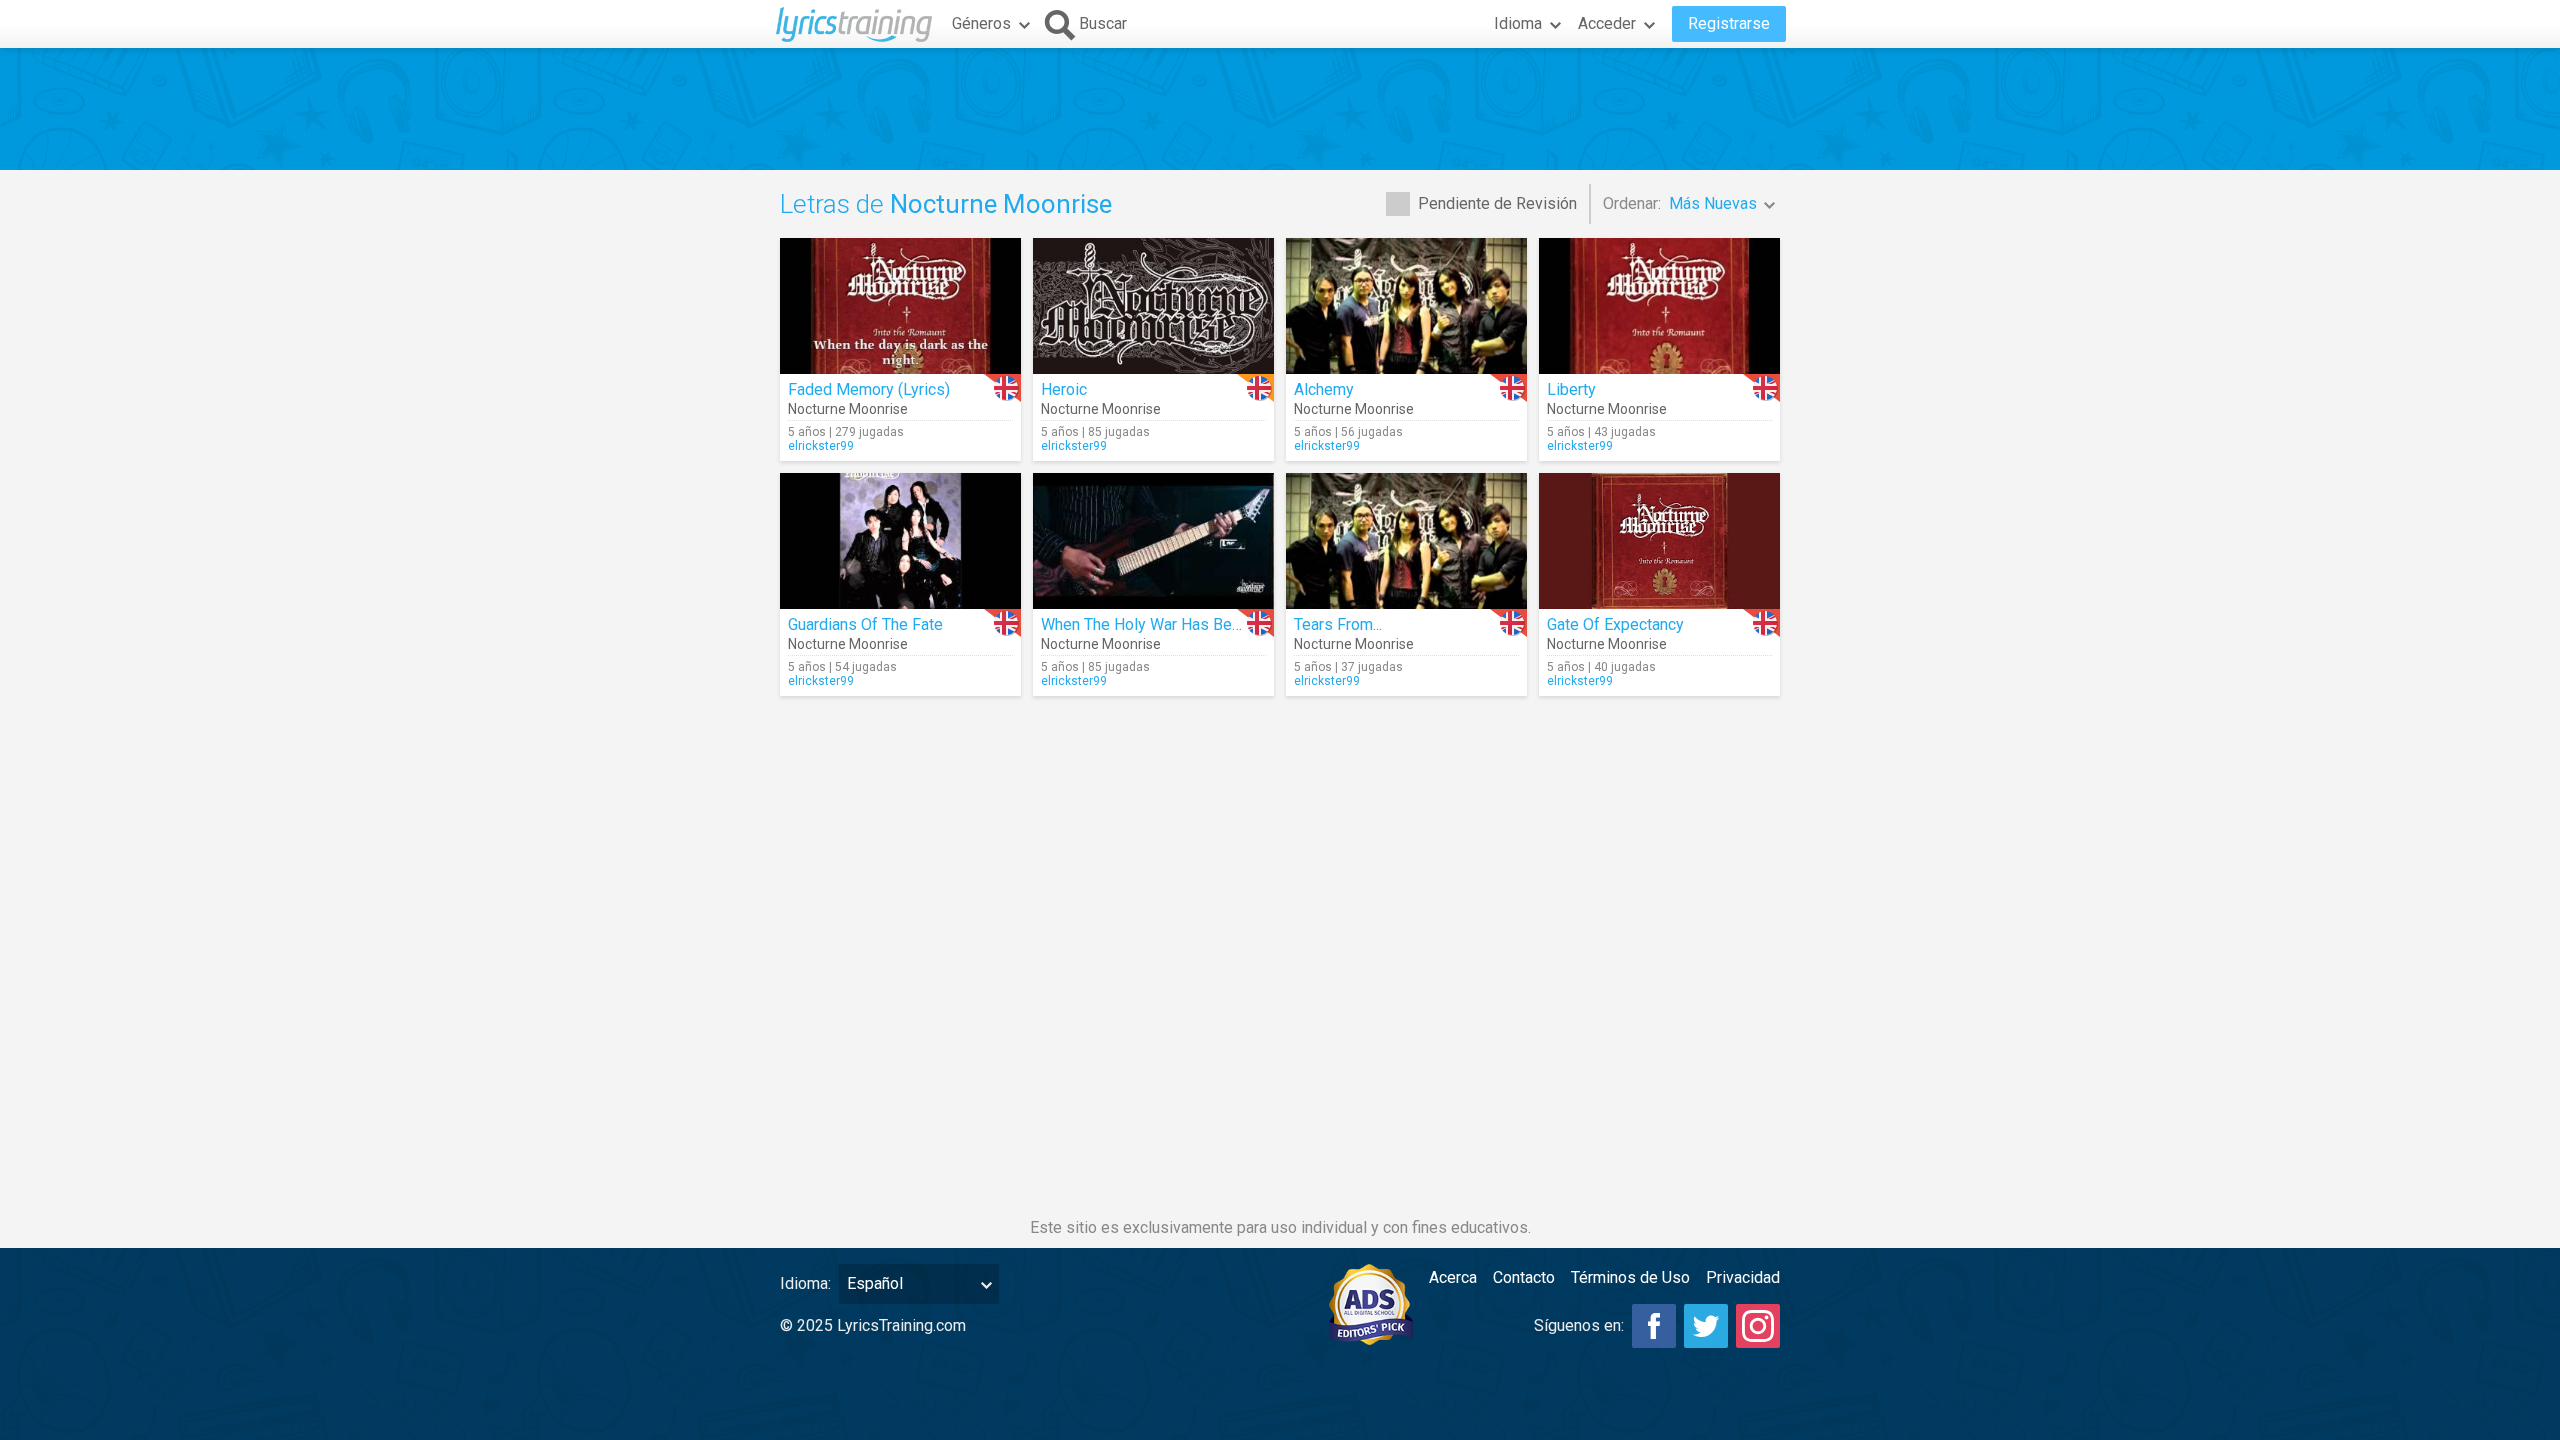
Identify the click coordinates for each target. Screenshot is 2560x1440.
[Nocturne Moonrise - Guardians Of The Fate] (900, 541)
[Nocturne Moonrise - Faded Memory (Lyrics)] (900, 306)
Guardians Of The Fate (865, 624)
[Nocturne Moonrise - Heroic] (1153, 306)
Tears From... (1338, 624)
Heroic (1064, 389)
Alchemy (1324, 389)
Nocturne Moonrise (848, 409)
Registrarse (1729, 23)
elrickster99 (821, 446)
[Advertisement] (1280, 109)
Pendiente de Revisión (1497, 203)
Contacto (1524, 1277)
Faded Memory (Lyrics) (869, 389)
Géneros (981, 23)
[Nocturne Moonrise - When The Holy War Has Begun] (1153, 541)
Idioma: (805, 1283)
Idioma (1518, 23)
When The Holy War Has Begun (1149, 624)
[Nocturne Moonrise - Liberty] (1659, 306)
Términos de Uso (1630, 1277)
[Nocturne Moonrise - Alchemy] (1406, 306)
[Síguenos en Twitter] (1706, 1326)
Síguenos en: (1579, 1325)
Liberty (1571, 389)
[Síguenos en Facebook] (1654, 1326)
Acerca (1453, 1277)
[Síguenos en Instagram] (1758, 1326)
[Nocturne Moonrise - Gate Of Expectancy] (1659, 541)
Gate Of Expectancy (1615, 624)
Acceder (1607, 23)
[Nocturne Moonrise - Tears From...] (1406, 541)
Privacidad (1743, 1277)
